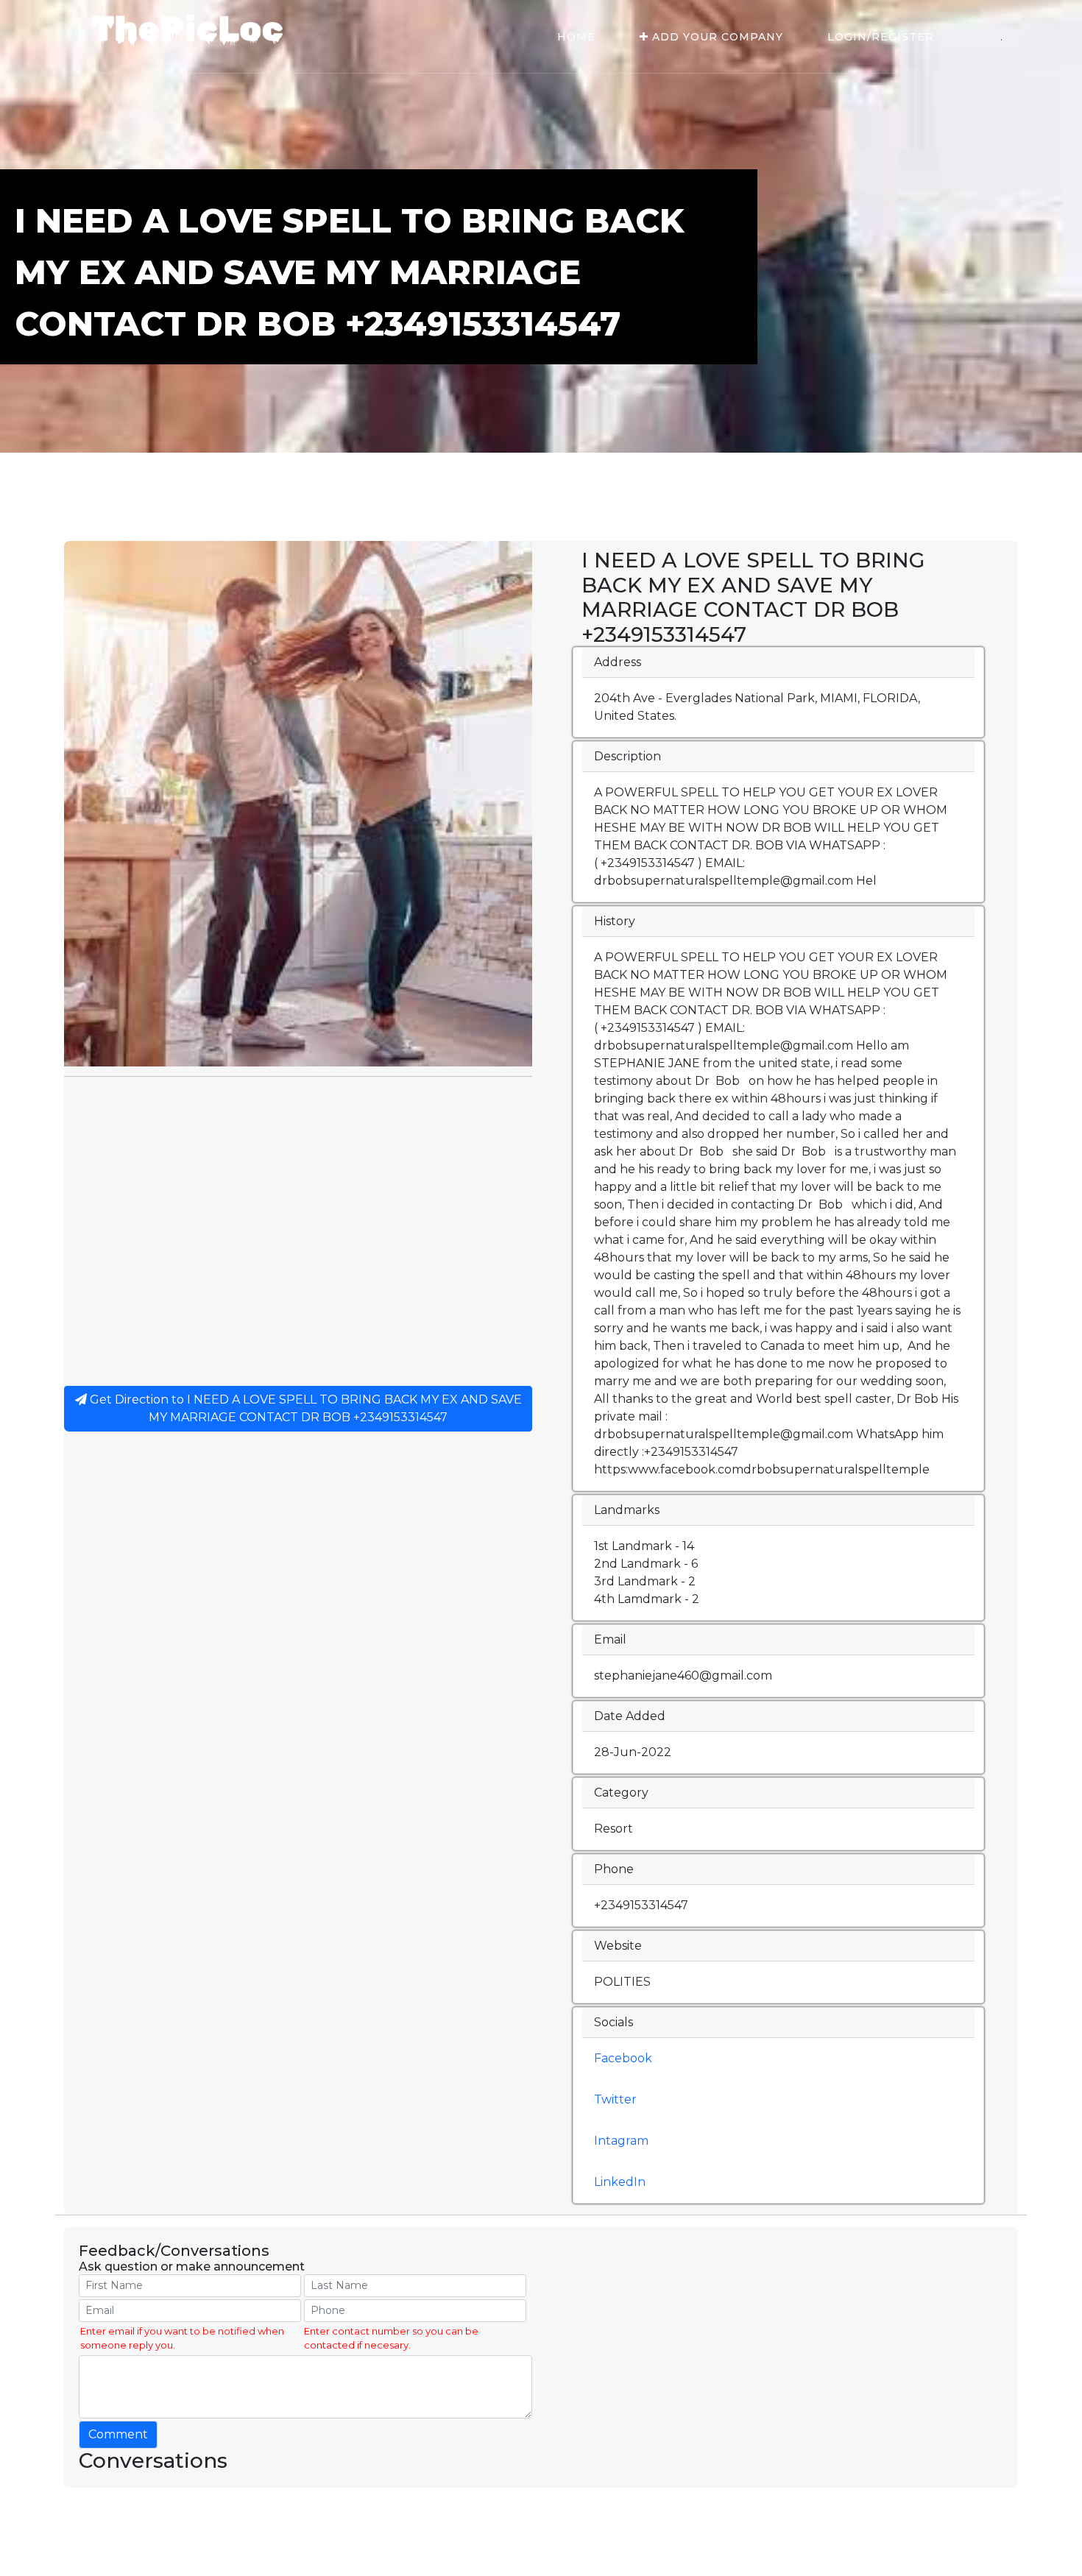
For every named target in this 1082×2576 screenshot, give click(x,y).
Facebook (623, 2058)
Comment (118, 2434)
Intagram (621, 2141)
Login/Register (881, 37)
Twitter (615, 2099)
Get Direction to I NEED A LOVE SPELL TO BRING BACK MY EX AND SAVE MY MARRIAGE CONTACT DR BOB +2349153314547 (304, 1408)
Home (576, 37)
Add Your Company (716, 37)
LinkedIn (620, 2182)
